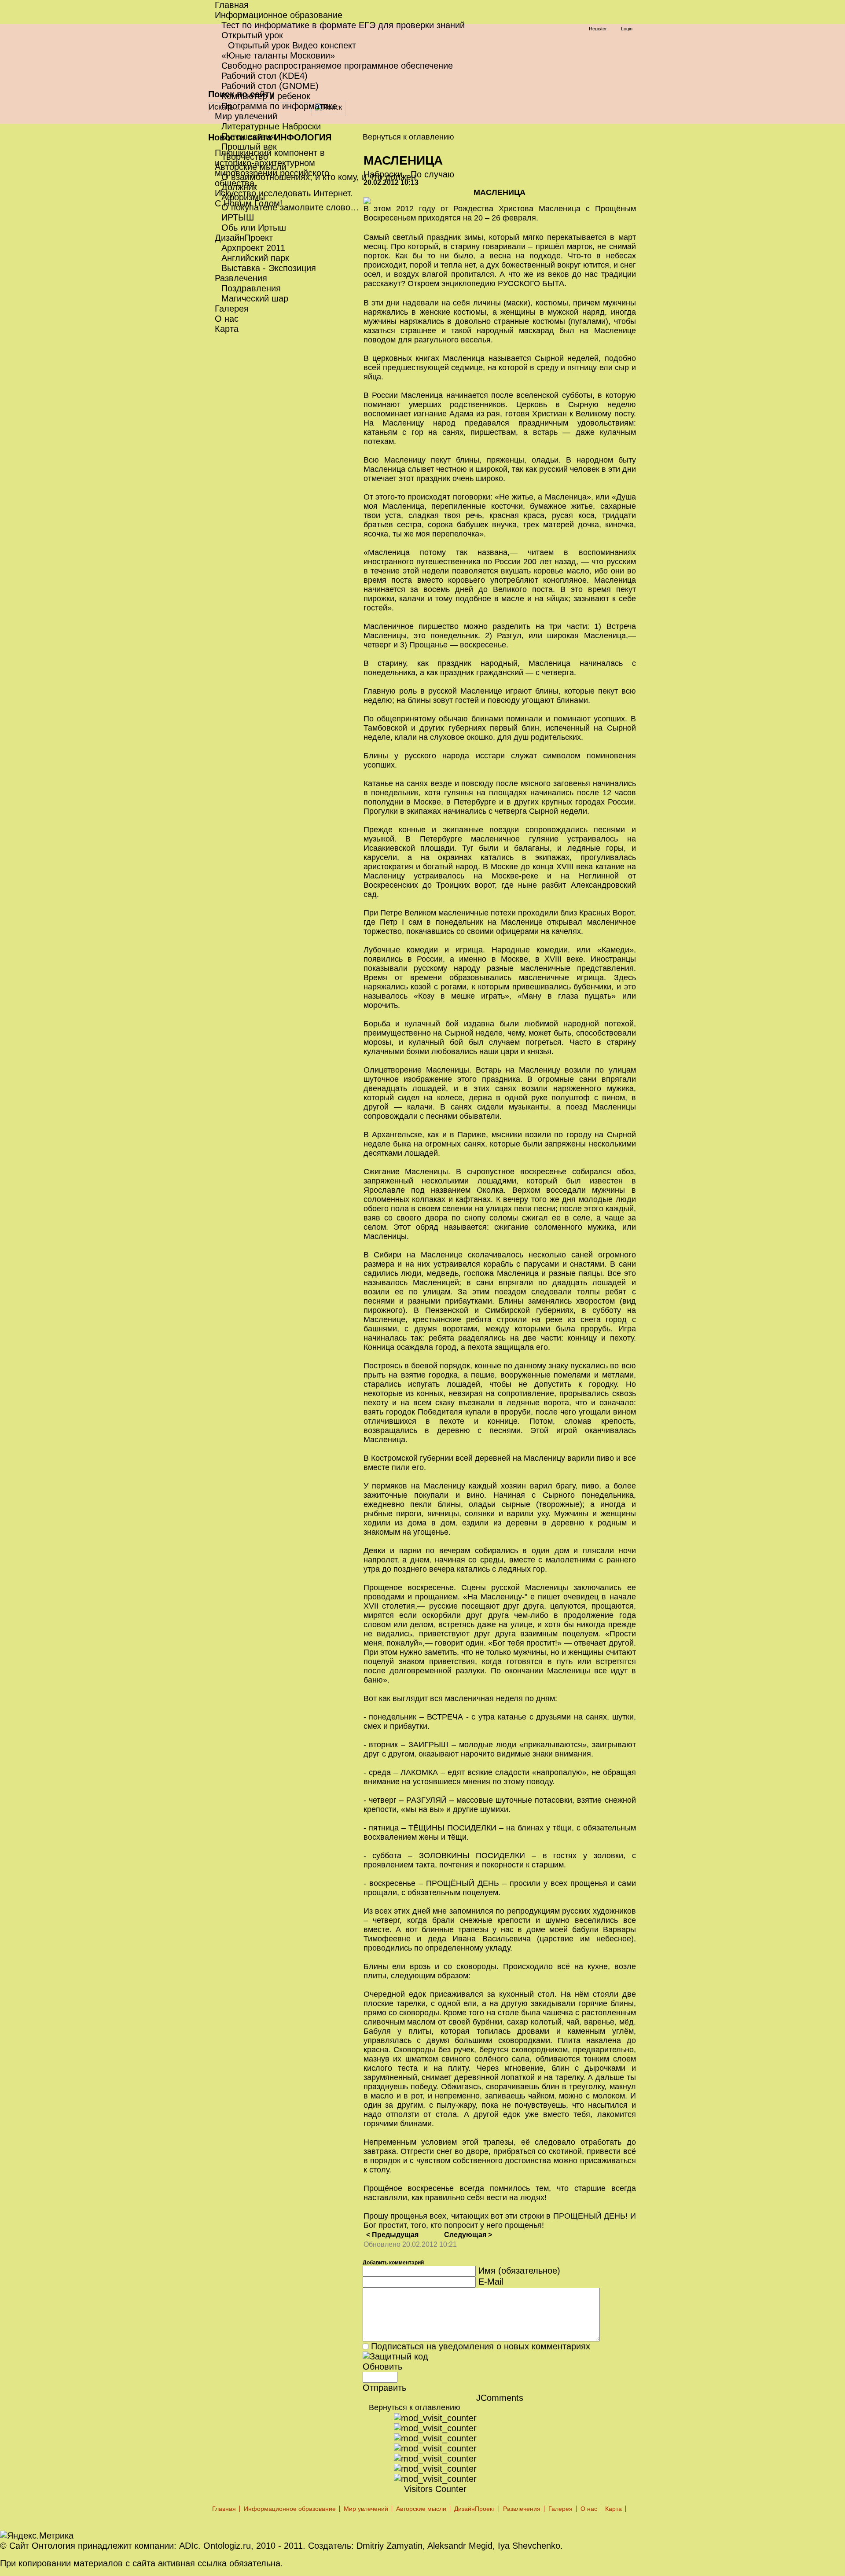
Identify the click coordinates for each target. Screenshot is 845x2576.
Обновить (382, 2367)
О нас (227, 319)
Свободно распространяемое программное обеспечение (337, 66)
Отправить (384, 2388)
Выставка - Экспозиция (269, 268)
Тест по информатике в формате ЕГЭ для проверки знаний (343, 25)
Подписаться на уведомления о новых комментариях (481, 2346)
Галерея (232, 309)
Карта (227, 329)
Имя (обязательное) (519, 2271)
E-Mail (491, 2282)
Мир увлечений (246, 116)
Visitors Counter (435, 2489)
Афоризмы (243, 197)
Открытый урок (252, 35)
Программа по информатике (279, 106)
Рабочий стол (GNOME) (270, 86)
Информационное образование (279, 15)
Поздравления (251, 288)
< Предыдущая (392, 2235)
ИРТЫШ (238, 217)
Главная (232, 5)
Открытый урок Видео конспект (292, 45)
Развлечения (241, 278)
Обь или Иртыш (254, 228)
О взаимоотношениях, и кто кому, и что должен (319, 177)
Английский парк (255, 258)
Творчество (245, 157)
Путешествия (248, 136)
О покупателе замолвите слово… (290, 207)
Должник (239, 187)
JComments (500, 2398)
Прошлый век (249, 147)
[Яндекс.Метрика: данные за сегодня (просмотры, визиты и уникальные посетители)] (37, 2536)
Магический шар (255, 298)
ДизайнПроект (244, 238)
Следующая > (468, 2235)
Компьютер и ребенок (266, 96)
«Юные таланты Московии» (278, 55)
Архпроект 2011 (253, 248)
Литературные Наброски (271, 126)
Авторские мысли (251, 167)
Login (627, 29)
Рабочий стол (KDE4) (265, 76)
